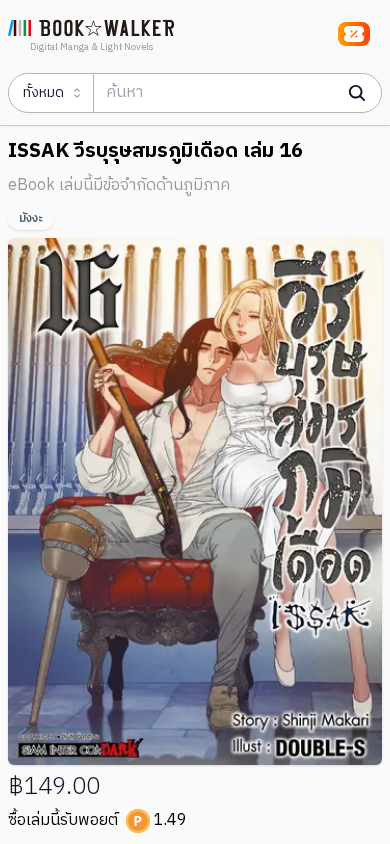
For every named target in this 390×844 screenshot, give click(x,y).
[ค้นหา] (357, 93)
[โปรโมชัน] (354, 34)
